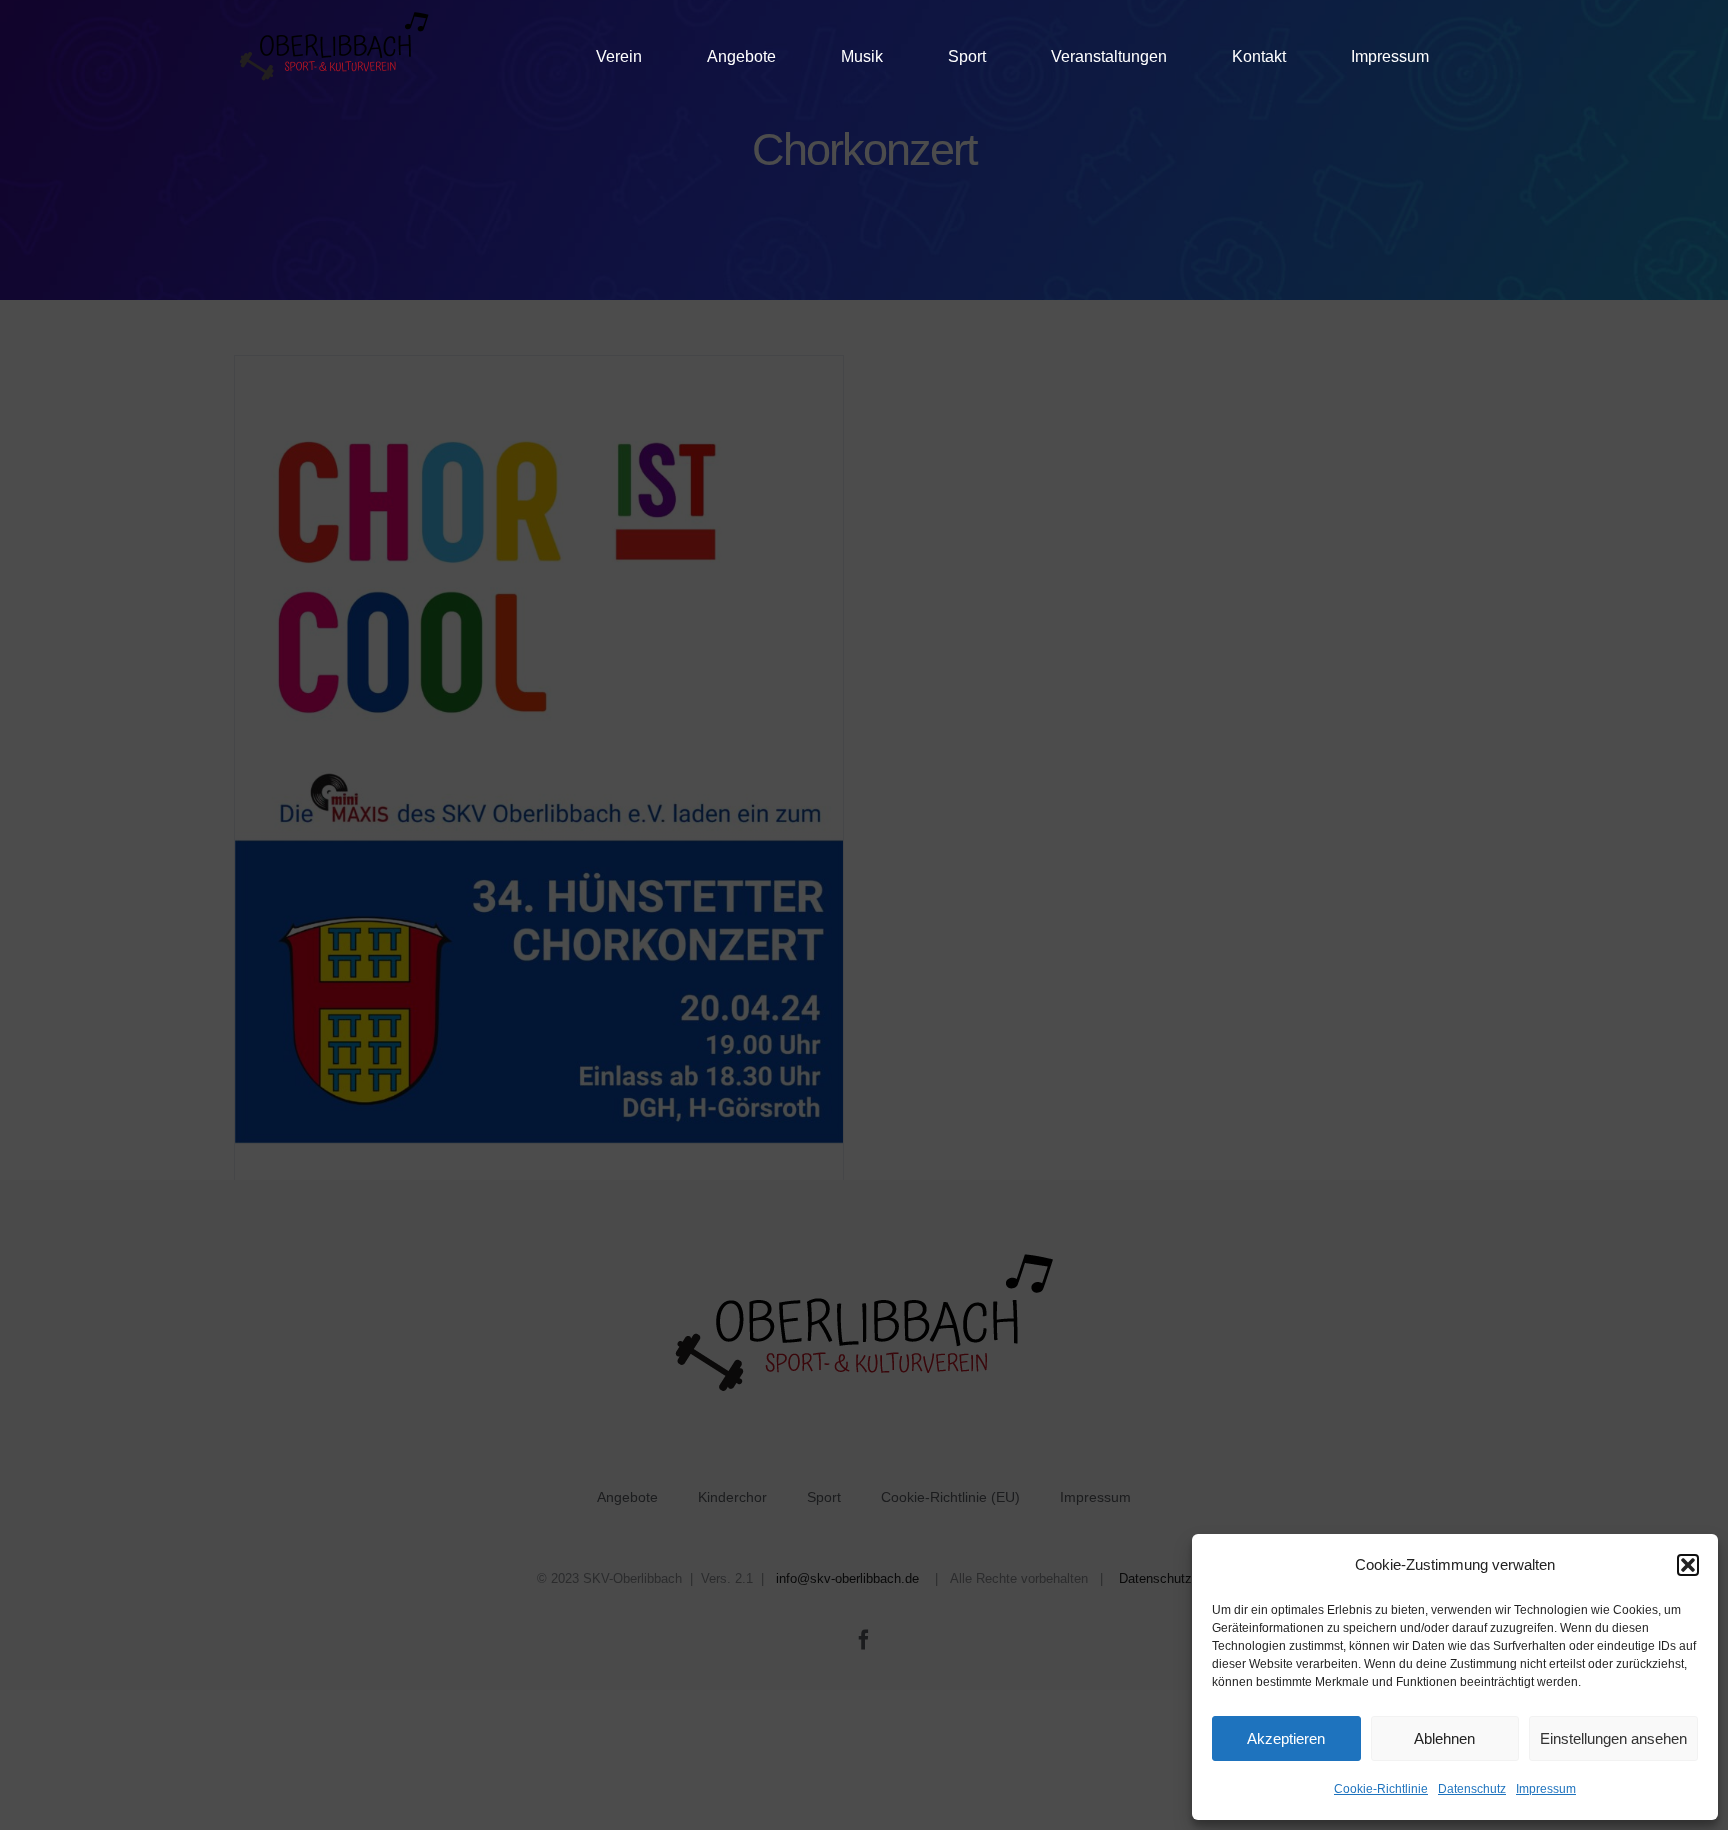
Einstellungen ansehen (1613, 1738)
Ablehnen (1444, 1738)
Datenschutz (1472, 1789)
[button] (1688, 1565)
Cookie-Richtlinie (1381, 1789)
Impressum (1546, 1789)
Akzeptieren (1286, 1738)
